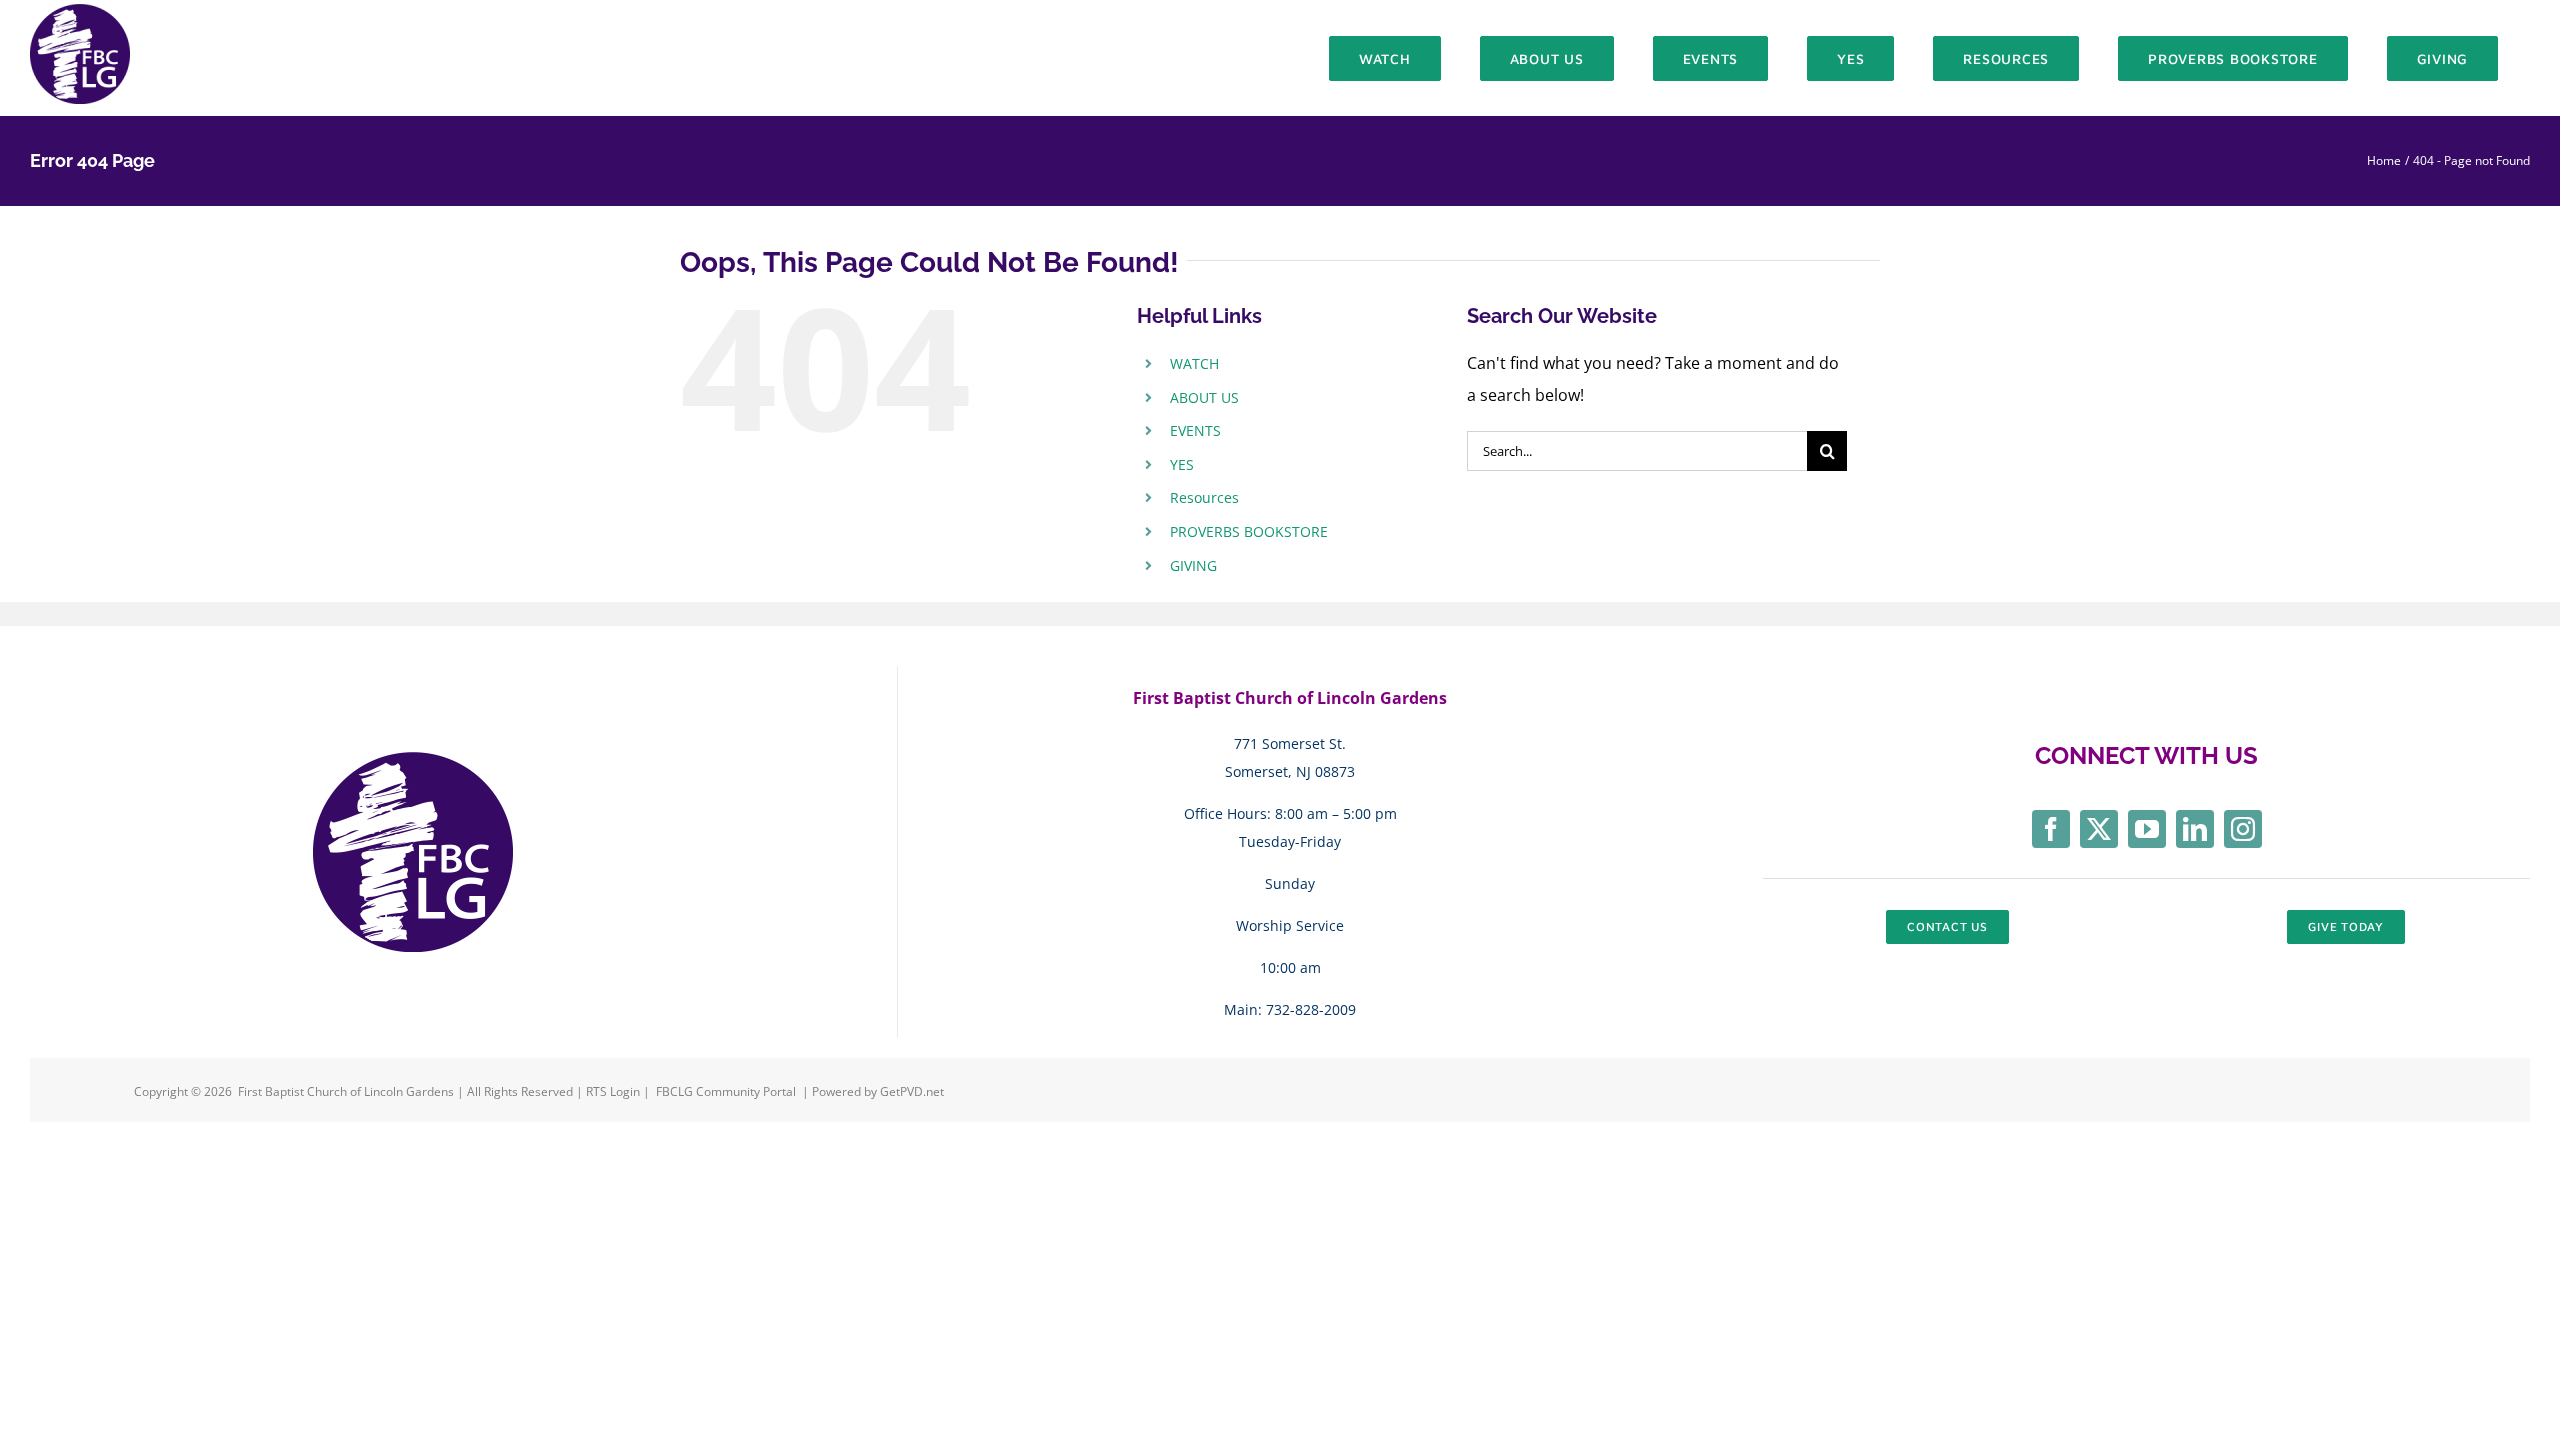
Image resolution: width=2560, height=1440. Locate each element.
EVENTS (1195, 430)
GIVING (1193, 565)
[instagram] (2243, 829)
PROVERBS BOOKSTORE (1249, 531)
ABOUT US (1204, 397)
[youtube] (2147, 829)
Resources (1204, 497)
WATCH (1194, 363)
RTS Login (614, 1091)
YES (1182, 464)
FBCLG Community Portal (726, 1091)
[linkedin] (2195, 829)
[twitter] (2099, 829)
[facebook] (2051, 829)
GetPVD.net (912, 1091)
